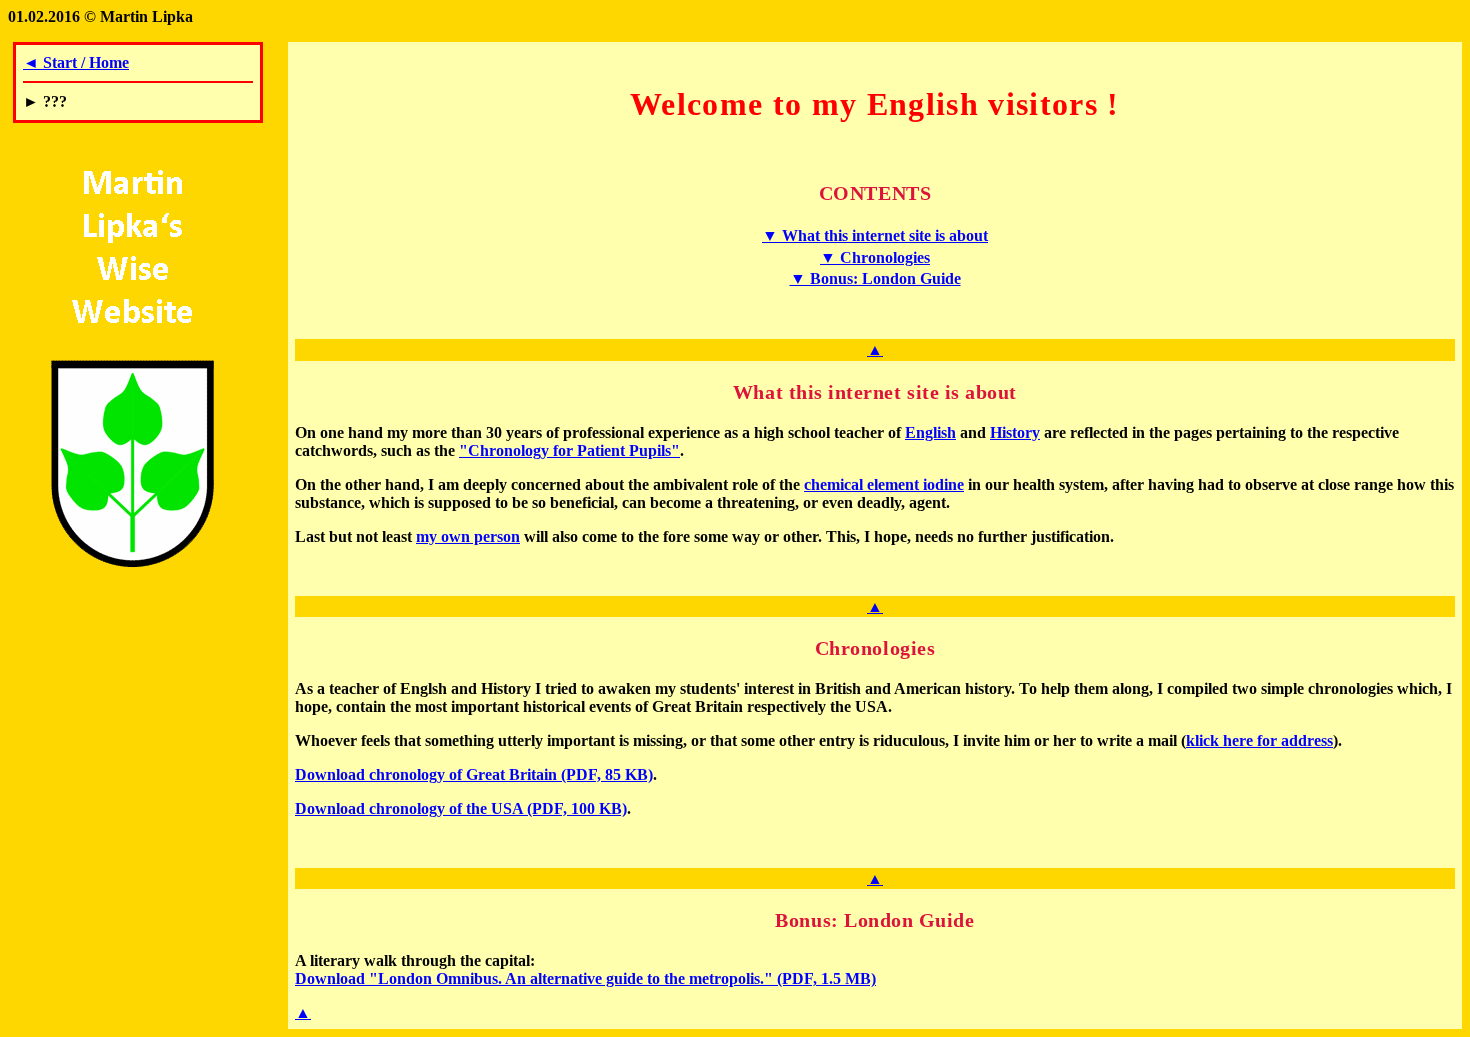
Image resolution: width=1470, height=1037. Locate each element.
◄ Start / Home (76, 62)
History (1015, 432)
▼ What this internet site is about (875, 235)
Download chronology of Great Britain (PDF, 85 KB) (474, 774)
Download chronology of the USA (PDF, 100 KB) (461, 808)
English (930, 432)
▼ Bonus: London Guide (875, 278)
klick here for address (1259, 740)
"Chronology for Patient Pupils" (569, 450)
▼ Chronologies (875, 257)
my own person (468, 536)
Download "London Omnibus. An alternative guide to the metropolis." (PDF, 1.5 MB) (585, 978)
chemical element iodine (884, 484)
